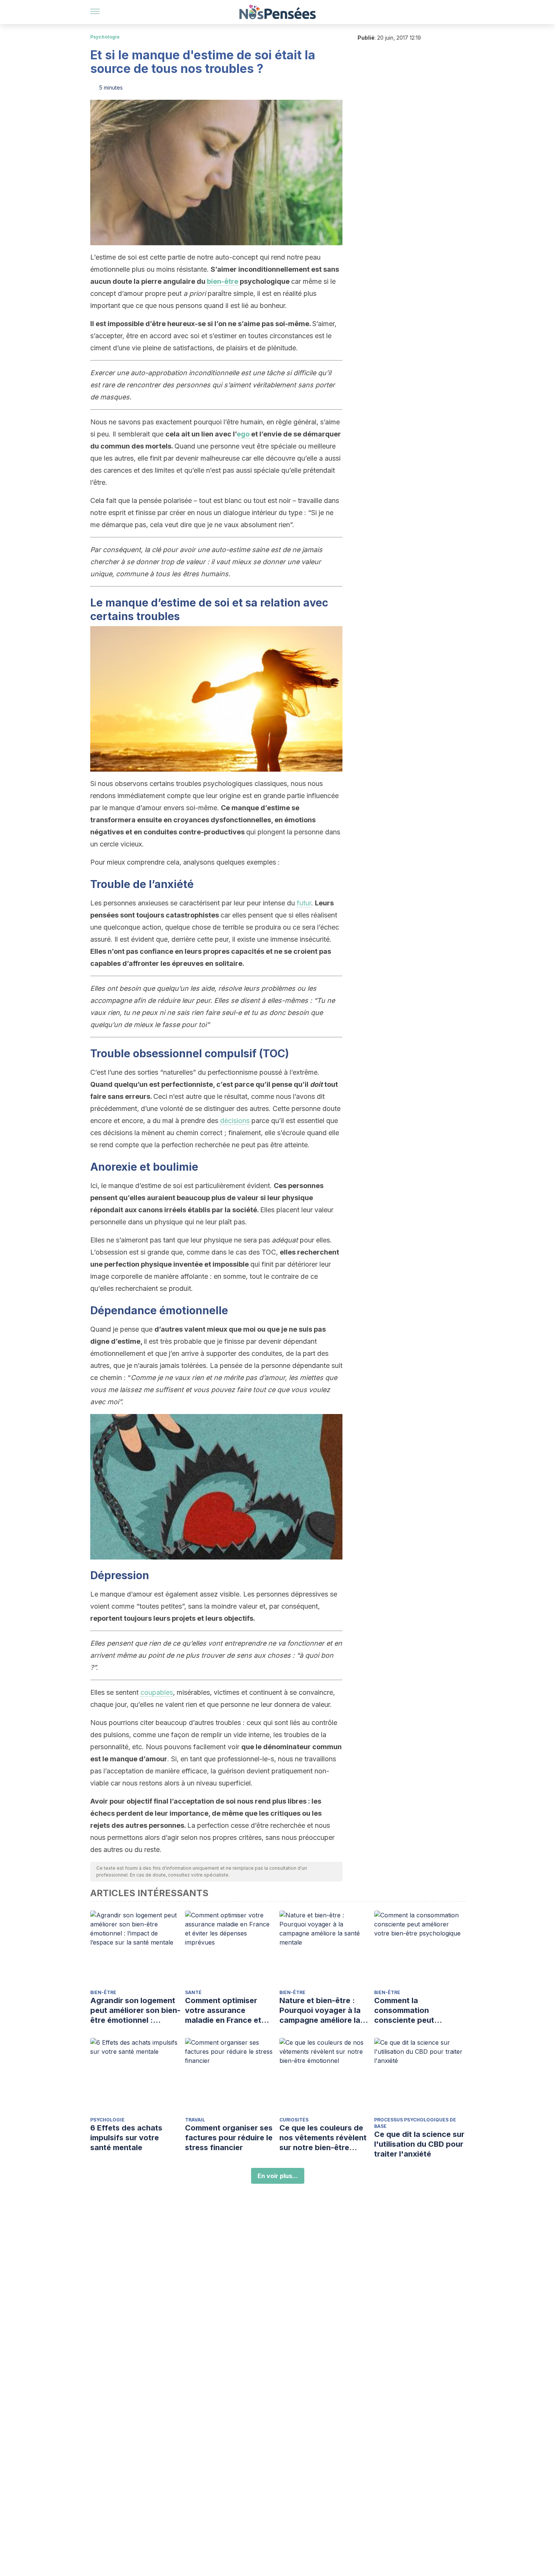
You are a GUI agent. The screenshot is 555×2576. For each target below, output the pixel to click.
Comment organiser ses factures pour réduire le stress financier (229, 2138)
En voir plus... (278, 2176)
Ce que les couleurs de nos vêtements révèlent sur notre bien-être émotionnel (323, 2138)
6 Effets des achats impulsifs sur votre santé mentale (126, 2138)
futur (304, 903)
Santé (193, 1992)
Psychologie (105, 37)
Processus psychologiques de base (415, 2123)
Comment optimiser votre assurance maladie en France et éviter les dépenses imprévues (223, 2011)
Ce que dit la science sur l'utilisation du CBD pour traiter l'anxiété (419, 2144)
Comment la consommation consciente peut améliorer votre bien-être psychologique (413, 2011)
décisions (235, 1121)
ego (243, 434)
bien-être (223, 281)
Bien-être (103, 1992)
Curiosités (294, 2120)
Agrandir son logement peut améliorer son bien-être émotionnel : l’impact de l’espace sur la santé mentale (135, 2011)
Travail (195, 2120)
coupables (157, 1692)
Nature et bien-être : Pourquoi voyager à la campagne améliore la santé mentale (320, 2011)
